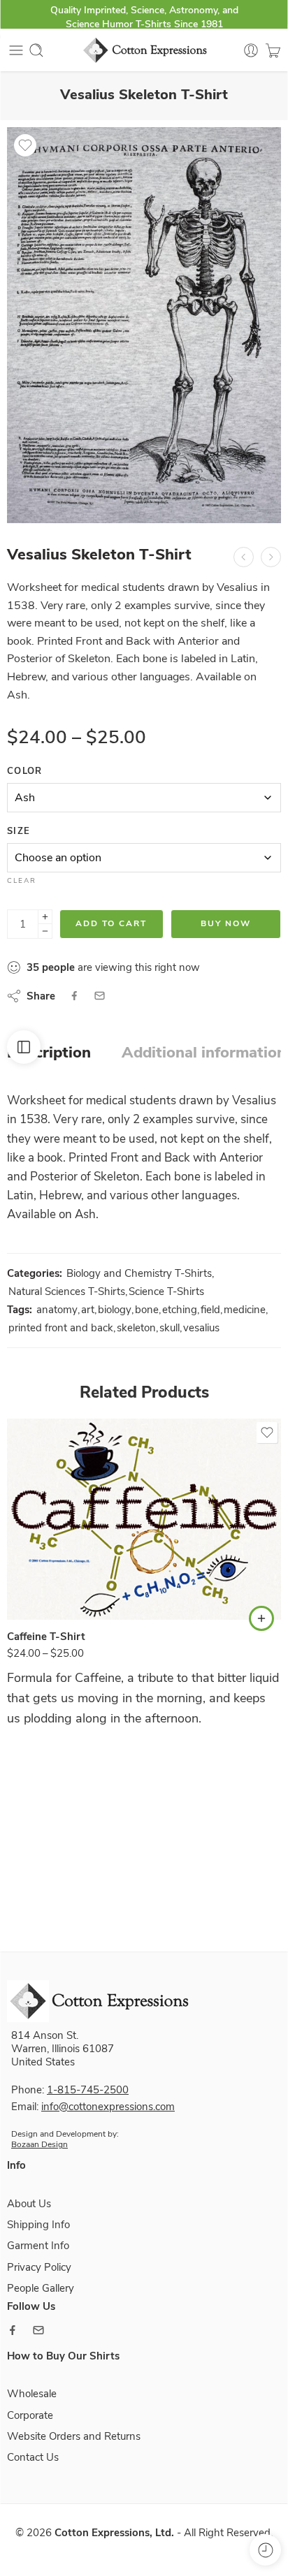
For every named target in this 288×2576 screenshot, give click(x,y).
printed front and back (61, 1328)
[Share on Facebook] (74, 996)
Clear (22, 881)
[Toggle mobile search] (36, 50)
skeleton (136, 1328)
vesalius (201, 1328)
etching (180, 1310)
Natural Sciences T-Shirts (67, 1291)
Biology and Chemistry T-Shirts (139, 1273)
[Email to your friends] (100, 996)
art (88, 1310)
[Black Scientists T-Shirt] (244, 557)
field (210, 1310)
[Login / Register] (251, 50)
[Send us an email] (38, 2330)
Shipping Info (38, 2225)
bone (147, 1310)
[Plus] (45, 917)
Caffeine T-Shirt (46, 1637)
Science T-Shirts (166, 1291)
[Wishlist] (25, 145)
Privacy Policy (39, 2267)
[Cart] (273, 50)
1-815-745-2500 (88, 2090)
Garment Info (38, 2246)
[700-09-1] (144, 325)
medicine (245, 1310)
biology (115, 1310)
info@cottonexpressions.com (108, 2107)
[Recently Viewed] (265, 2550)
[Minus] (45, 931)
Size (19, 831)
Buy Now (226, 923)
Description (49, 1053)
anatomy (57, 1310)
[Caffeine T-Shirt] (144, 1519)
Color (25, 771)
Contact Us (33, 2457)
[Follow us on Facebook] (13, 2330)
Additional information (204, 1053)
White (45, 1579)
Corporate (30, 2415)
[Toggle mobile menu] (16, 50)
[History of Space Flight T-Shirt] (271, 557)
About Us (29, 2204)
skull (170, 1328)
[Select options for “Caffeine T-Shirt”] (261, 1618)
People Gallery (41, 2288)
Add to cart (111, 923)
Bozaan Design (39, 2144)
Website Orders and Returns (74, 2436)
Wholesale (32, 2394)
